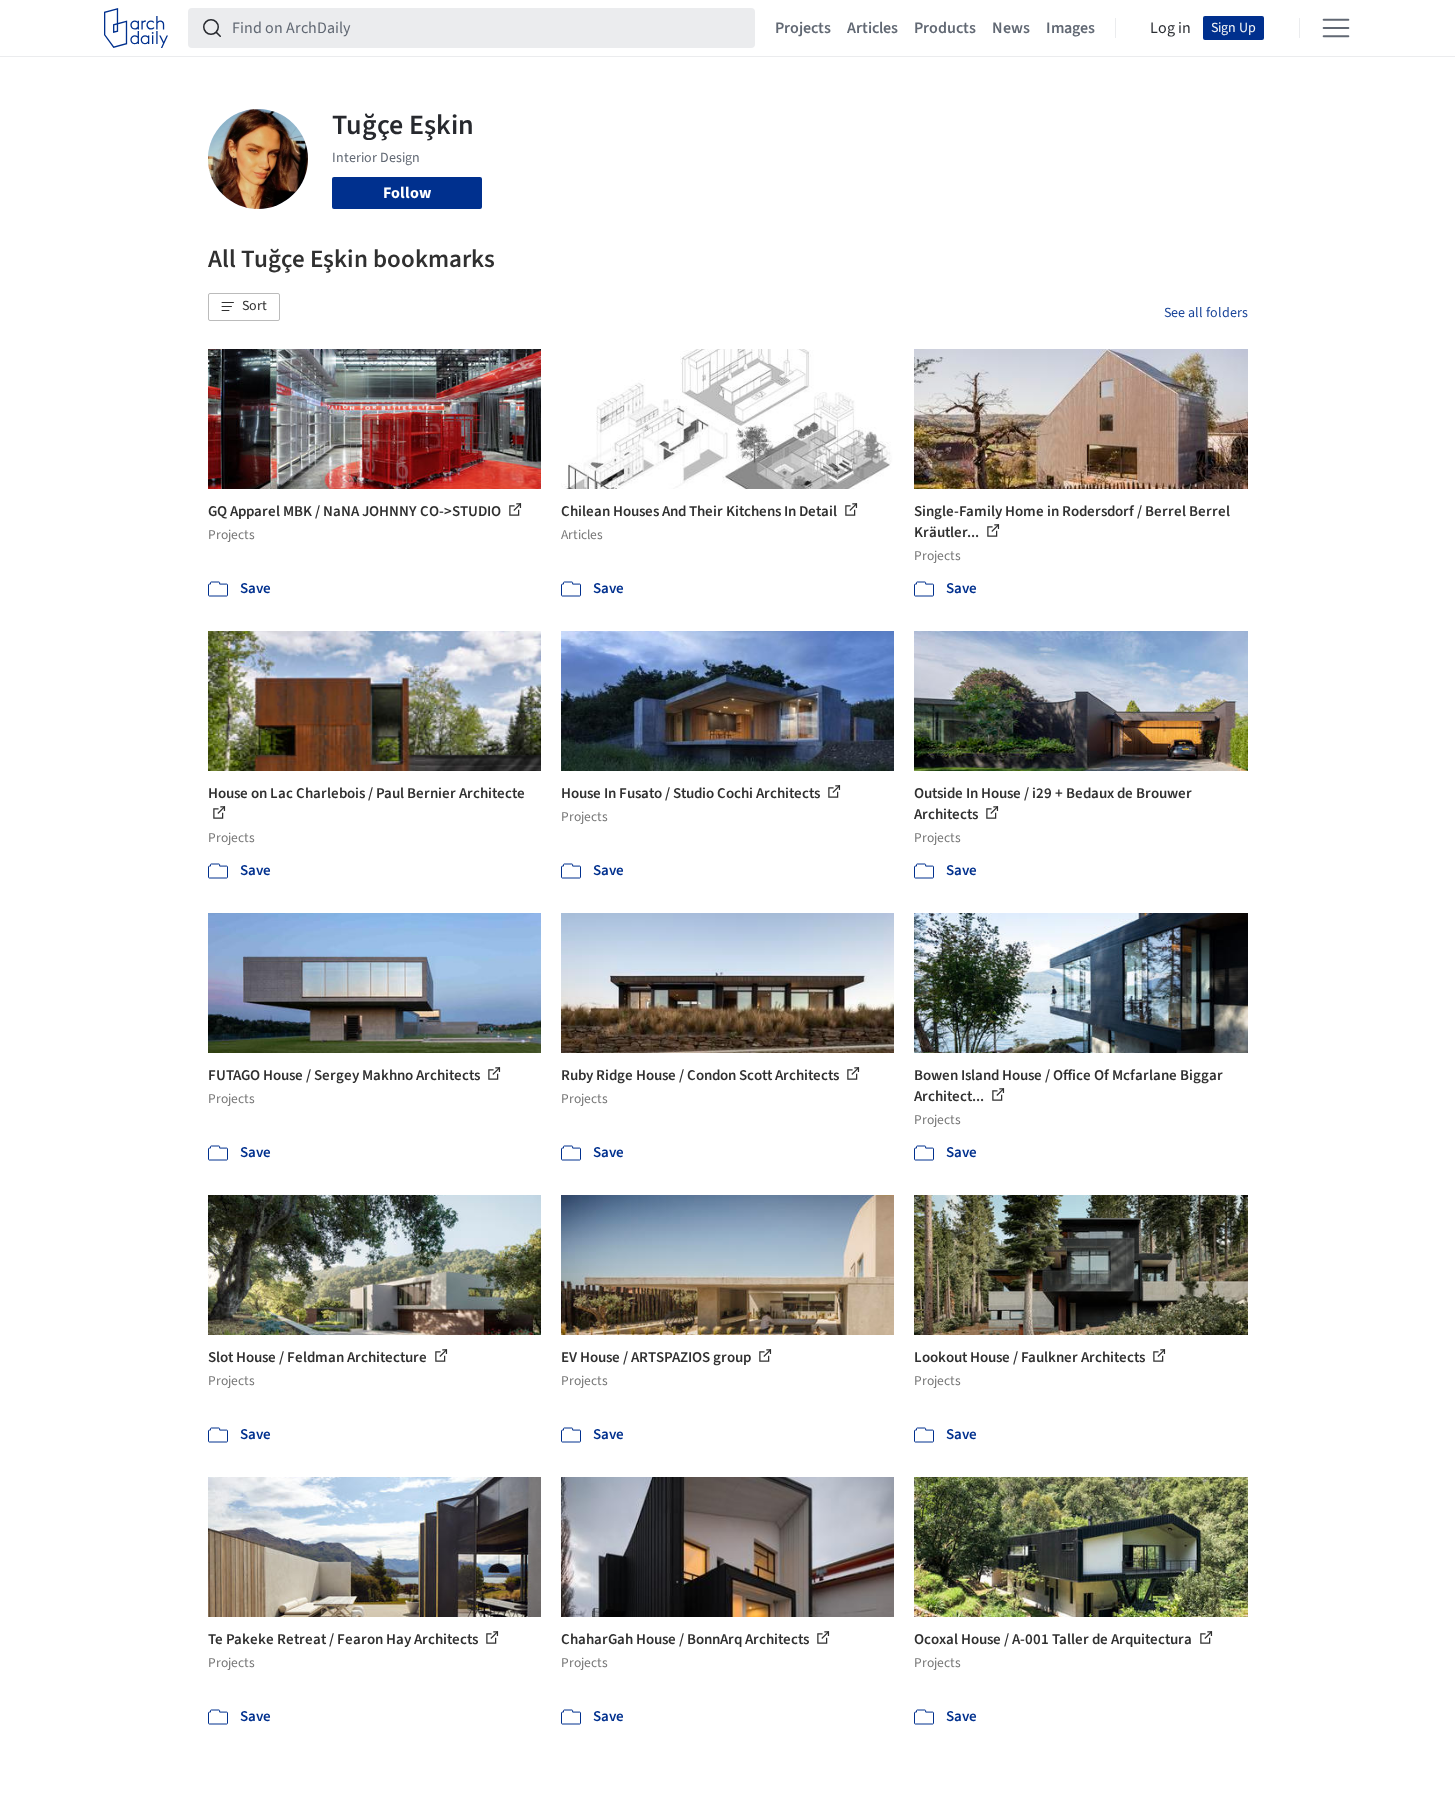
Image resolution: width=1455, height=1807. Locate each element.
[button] (244, 307)
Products (945, 28)
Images (1070, 28)
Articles (872, 28)
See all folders (1206, 313)
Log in (1170, 28)
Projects (803, 28)
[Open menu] (1336, 28)
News (1011, 28)
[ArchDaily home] (136, 28)
